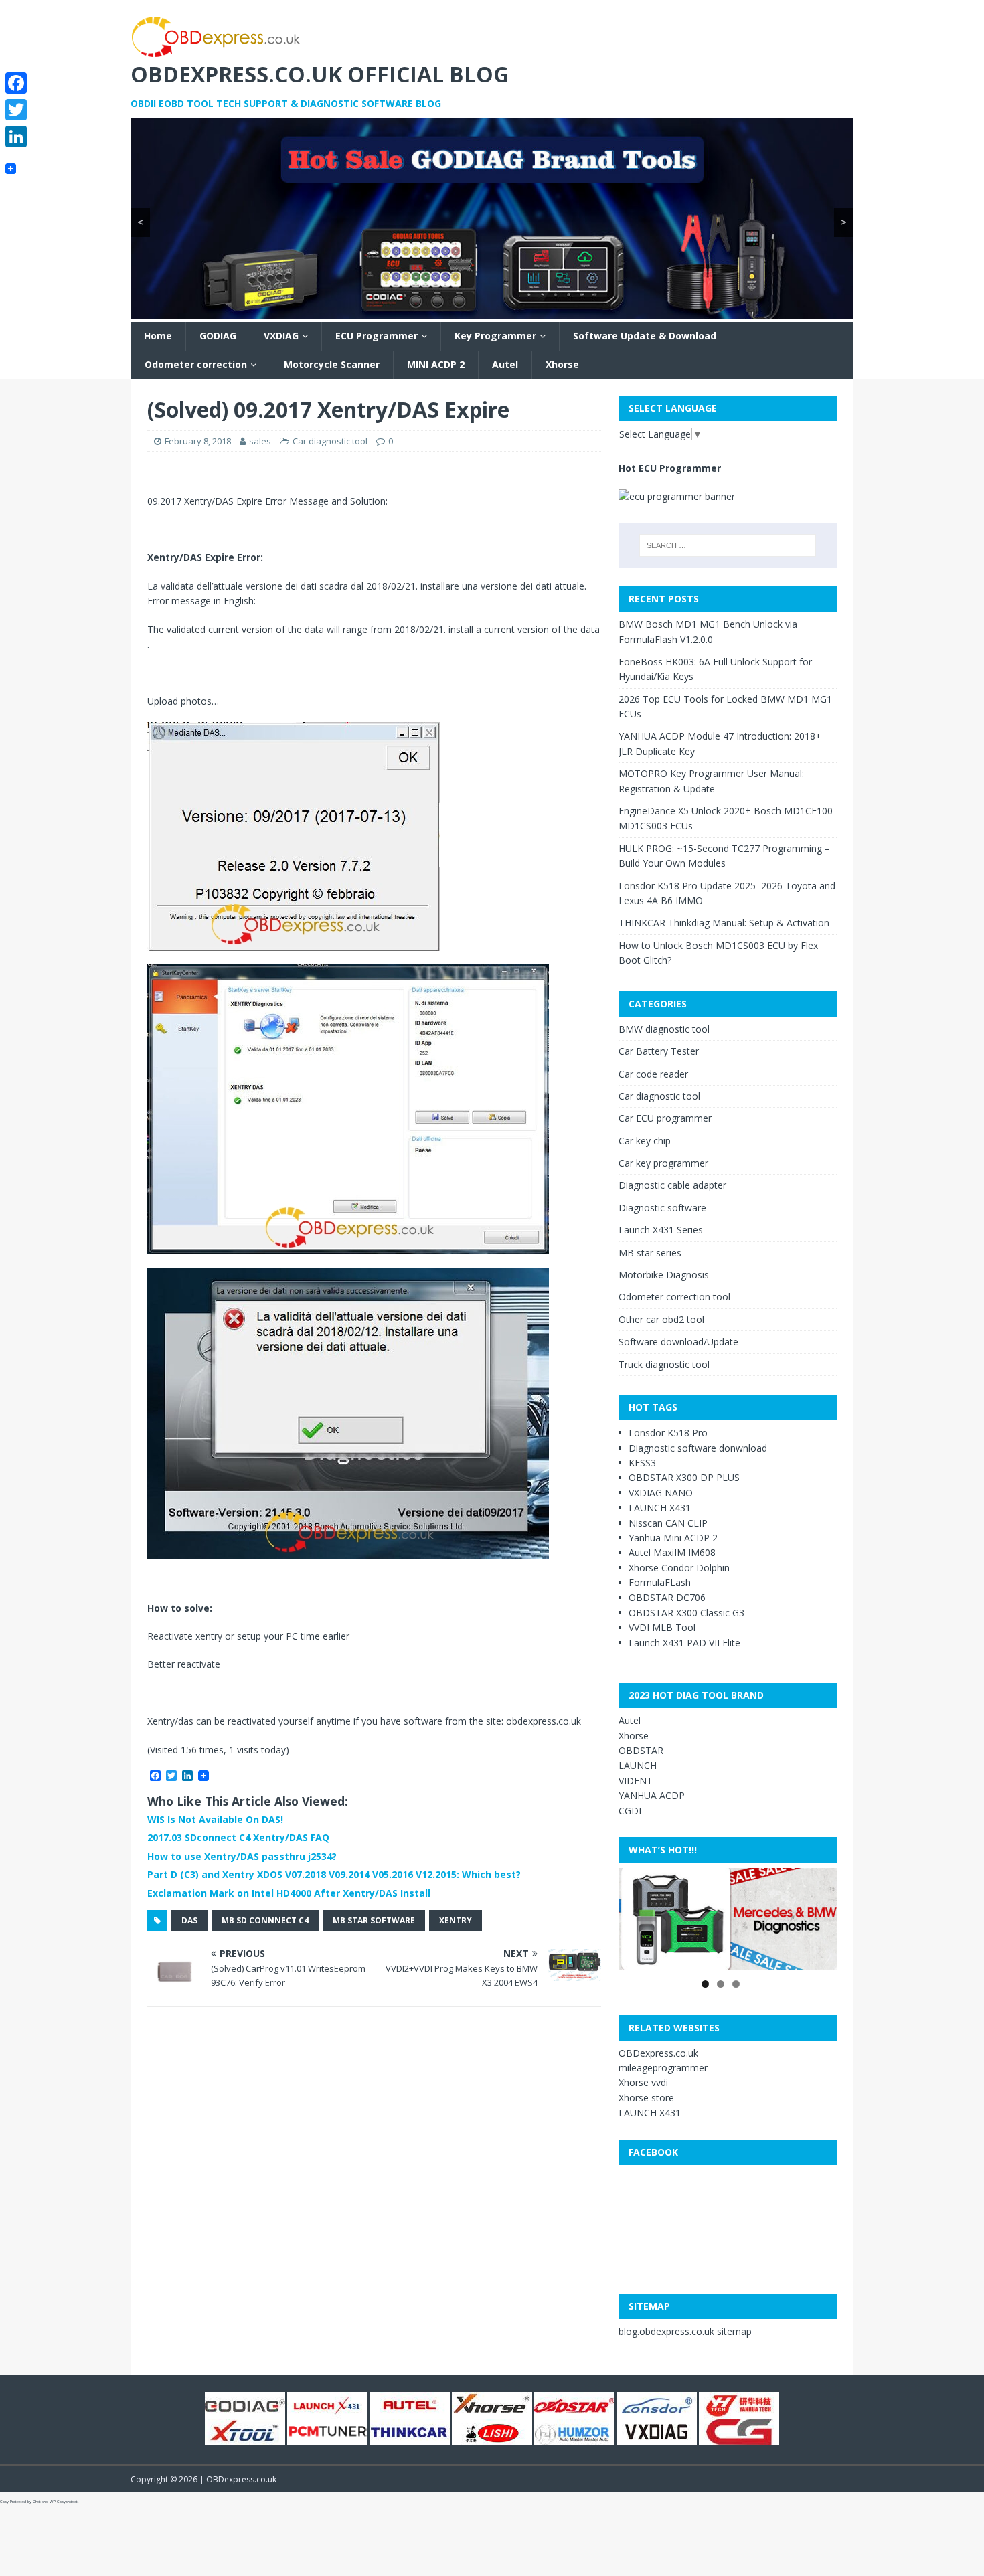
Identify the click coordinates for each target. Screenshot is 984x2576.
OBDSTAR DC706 (667, 1597)
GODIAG (218, 336)
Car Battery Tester (659, 1051)
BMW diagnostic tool (664, 1029)
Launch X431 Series (661, 1230)
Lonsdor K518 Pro (668, 1433)
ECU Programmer (377, 336)
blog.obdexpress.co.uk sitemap (685, 2331)
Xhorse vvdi (643, 2082)
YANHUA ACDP (652, 1795)
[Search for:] (728, 545)
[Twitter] (16, 110)
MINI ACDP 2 (436, 364)
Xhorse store (646, 2098)
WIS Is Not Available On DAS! (215, 1819)
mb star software (374, 1920)
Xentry (456, 1920)
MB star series (650, 1253)
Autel (505, 364)
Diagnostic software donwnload (698, 1448)
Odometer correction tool (674, 1297)
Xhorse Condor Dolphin (679, 1568)
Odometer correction (196, 364)
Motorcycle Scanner (332, 364)
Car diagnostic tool (330, 441)
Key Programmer (495, 336)
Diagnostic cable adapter (672, 1185)
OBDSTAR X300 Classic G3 (686, 1613)
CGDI (630, 1811)
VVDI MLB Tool (662, 1627)
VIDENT (636, 1781)
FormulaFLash (660, 1582)
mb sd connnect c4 (265, 1920)
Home (158, 336)
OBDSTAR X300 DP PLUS (684, 1477)
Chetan (39, 2502)
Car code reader (653, 1074)
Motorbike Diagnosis (664, 1275)
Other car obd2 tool (661, 1319)
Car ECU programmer (665, 1118)
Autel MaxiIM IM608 (672, 1552)
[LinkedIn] (16, 137)
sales (260, 441)
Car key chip (645, 1141)
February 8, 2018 (198, 441)
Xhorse (562, 364)
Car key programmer (663, 1163)
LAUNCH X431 (660, 1508)
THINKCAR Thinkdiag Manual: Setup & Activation (724, 923)
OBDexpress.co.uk (658, 2053)
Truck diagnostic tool (664, 1364)
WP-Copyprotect (64, 2502)
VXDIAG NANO (661, 1493)
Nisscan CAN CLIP (668, 1523)
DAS (189, 1920)
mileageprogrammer (663, 2068)
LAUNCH (638, 1765)
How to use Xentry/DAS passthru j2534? (242, 1856)
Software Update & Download (645, 336)
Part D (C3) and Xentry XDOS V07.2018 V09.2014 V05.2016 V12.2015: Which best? (334, 1874)
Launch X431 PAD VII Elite (684, 1643)
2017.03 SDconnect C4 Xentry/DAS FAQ (238, 1837)
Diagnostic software (662, 1208)
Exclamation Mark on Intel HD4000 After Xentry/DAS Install (289, 1893)
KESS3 (642, 1463)
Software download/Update (678, 1342)
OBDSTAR (641, 1750)
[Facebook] (16, 83)
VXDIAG (281, 336)
